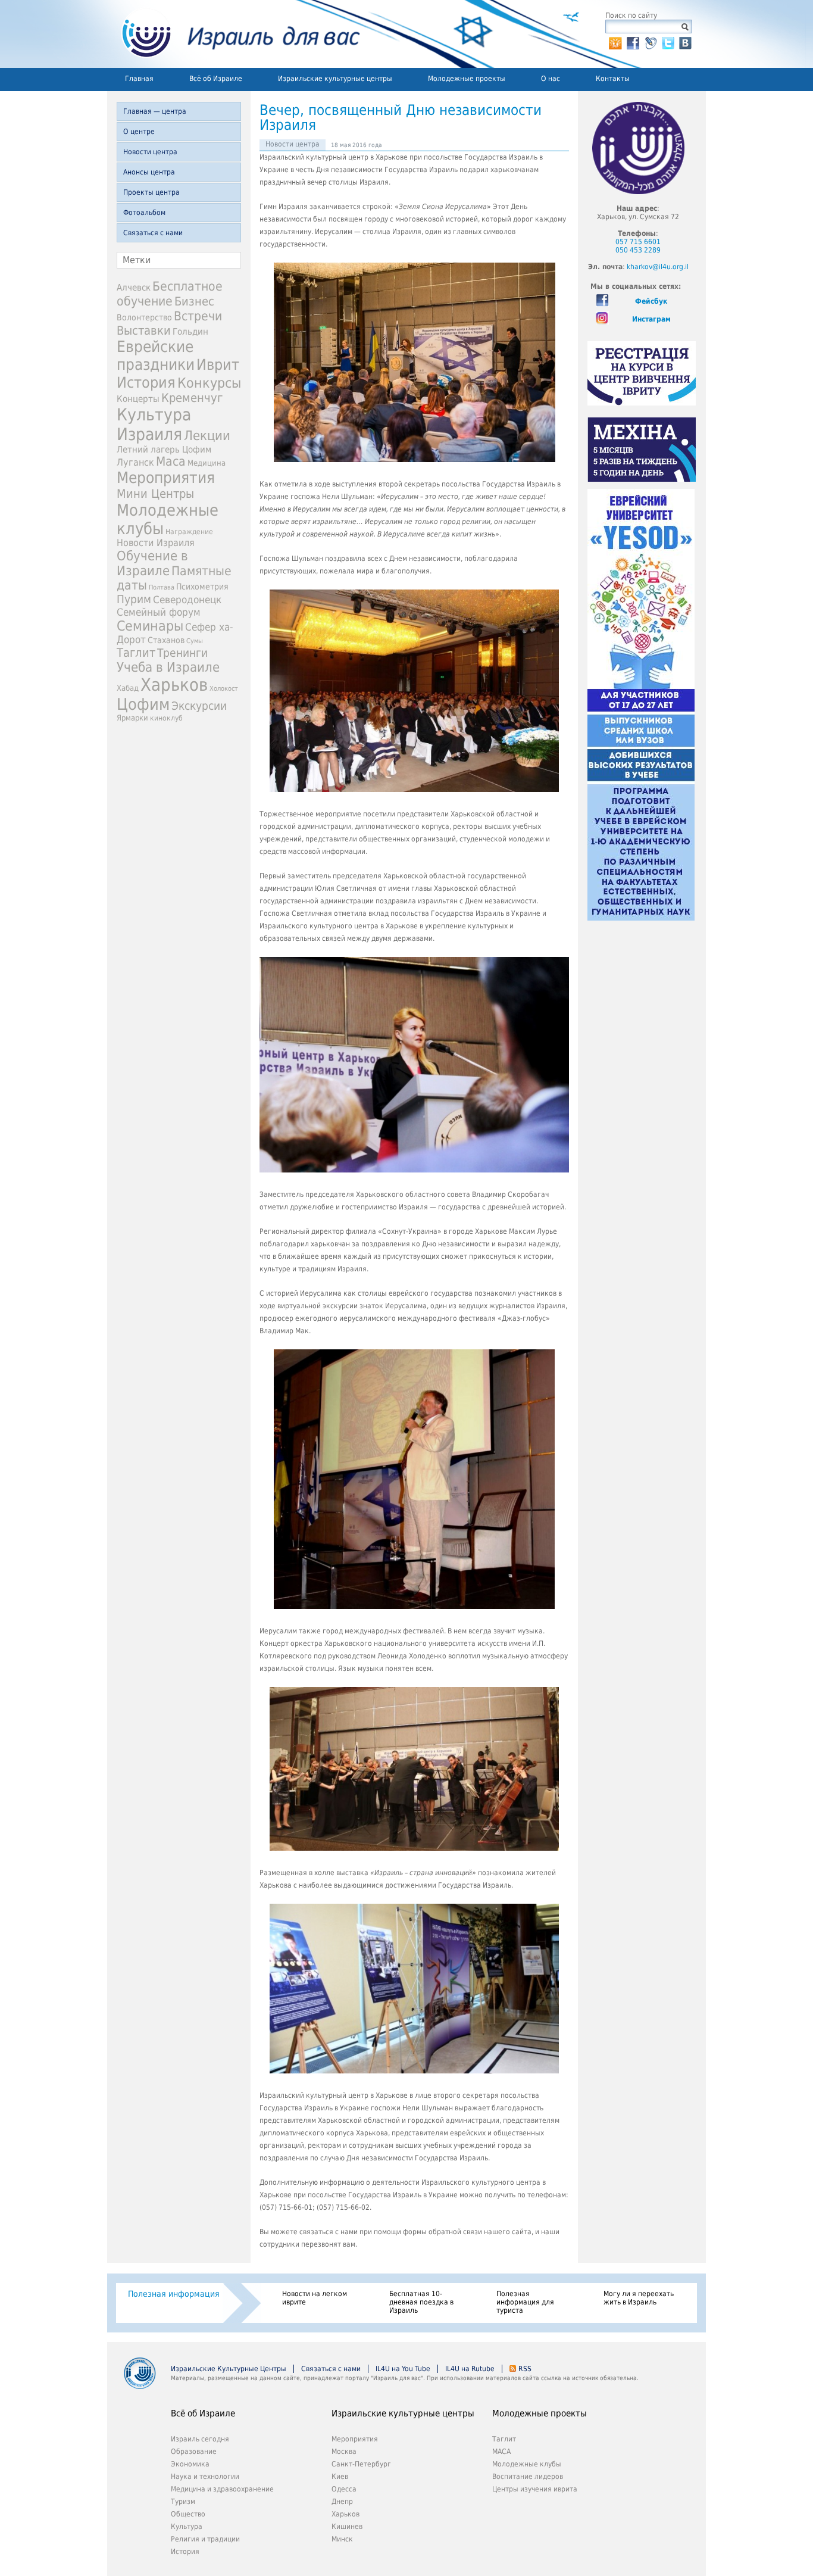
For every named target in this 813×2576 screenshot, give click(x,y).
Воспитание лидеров (528, 2477)
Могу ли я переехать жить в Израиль (639, 2298)
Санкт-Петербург (361, 2464)
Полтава (162, 587)
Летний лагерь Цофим (164, 449)
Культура (187, 2527)
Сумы (195, 641)
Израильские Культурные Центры (229, 2369)
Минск (342, 2539)
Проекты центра (151, 192)
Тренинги (182, 653)
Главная (139, 79)
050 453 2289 (638, 250)
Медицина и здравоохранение (222, 2489)
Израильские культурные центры (335, 79)
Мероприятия (166, 478)
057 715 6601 (638, 242)
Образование (194, 2452)
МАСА (501, 2452)
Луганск (135, 463)
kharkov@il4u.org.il (658, 267)
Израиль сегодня (200, 2439)
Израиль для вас (234, 34)
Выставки (144, 330)
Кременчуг (192, 398)
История (146, 382)
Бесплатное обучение (170, 294)
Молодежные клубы (527, 2464)
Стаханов (166, 640)
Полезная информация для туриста (525, 2302)
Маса (171, 461)
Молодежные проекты (467, 79)
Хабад (128, 688)
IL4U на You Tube (403, 2369)
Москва (344, 2452)
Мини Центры (155, 494)
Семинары (150, 626)
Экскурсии (199, 706)
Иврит (218, 365)
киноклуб (166, 718)
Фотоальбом (144, 213)
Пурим (134, 599)
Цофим (143, 704)
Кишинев (347, 2527)
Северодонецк (187, 600)
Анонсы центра (149, 172)
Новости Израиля (156, 543)
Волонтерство (144, 317)
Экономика (190, 2464)
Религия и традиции (205, 2539)
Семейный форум (159, 612)
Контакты (613, 79)
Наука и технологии (205, 2477)
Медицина (207, 463)
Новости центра (150, 152)
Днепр (342, 2502)
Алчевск (134, 287)
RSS (525, 2369)
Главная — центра (155, 111)
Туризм (183, 2502)
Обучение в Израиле (152, 563)
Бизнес (194, 301)
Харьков (174, 685)
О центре (139, 132)
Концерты (138, 399)
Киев (340, 2477)
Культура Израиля (154, 425)
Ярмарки (132, 718)
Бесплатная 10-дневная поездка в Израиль (421, 2302)
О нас (551, 79)
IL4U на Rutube (470, 2369)
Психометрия (202, 587)
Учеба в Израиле (168, 667)
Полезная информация (174, 2294)
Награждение (189, 532)
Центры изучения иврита (535, 2489)
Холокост (224, 689)
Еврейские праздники (156, 355)
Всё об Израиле (216, 79)
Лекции (207, 436)
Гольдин (190, 331)
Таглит (136, 653)
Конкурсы (209, 383)
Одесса (344, 2489)
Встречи (198, 316)
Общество (188, 2514)
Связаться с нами (153, 233)
